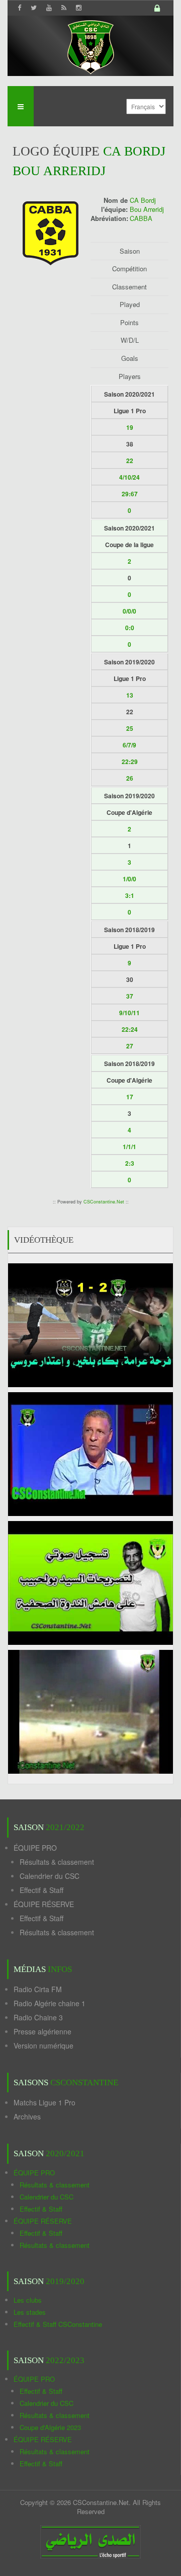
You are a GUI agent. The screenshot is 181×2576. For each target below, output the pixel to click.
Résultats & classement (57, 1862)
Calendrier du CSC (50, 1876)
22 (130, 461)
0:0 (130, 628)
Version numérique (43, 2045)
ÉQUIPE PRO (35, 1848)
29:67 (130, 494)
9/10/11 (129, 1013)
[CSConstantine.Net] (90, 46)
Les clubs (28, 2300)
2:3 (130, 1163)
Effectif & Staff (41, 1890)
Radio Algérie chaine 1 (50, 2003)
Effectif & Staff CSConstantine (58, 2324)
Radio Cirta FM (38, 1989)
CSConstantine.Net (104, 1202)
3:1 (130, 895)
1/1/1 (129, 1147)
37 (130, 996)
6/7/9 (129, 745)
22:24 (130, 1029)
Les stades (30, 2312)
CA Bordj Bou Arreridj (147, 205)
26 (130, 778)
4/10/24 (129, 477)
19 (130, 427)
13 (130, 695)
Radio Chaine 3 (38, 2017)
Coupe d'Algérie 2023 (50, 2427)
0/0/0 (129, 611)
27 (130, 1046)
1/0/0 (129, 879)
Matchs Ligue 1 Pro (44, 2102)
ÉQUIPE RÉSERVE (44, 1904)
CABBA (141, 218)
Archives (27, 2116)
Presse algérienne (42, 2031)
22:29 (130, 762)
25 (130, 728)
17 (130, 1097)
